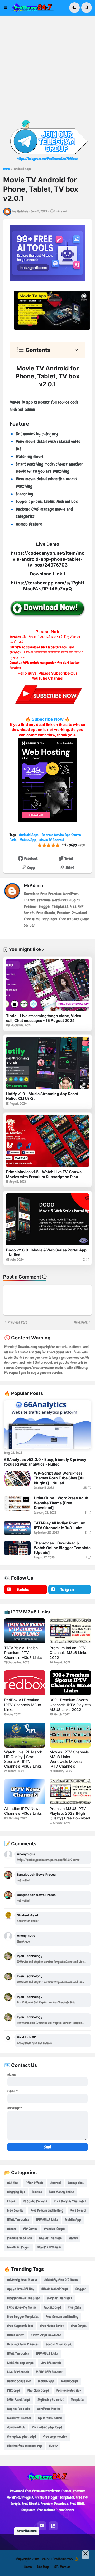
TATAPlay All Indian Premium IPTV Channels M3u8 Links (60, 1525)
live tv (53, 2446)
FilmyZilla (75, 2307)
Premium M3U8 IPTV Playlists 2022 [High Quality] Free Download (70, 1813)
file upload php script (22, 2436)
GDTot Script (15, 2335)
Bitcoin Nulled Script (55, 2289)
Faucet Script (53, 2307)
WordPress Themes (49, 2247)
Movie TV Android (52, 840)
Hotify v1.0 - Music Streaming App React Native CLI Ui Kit (42, 1096)
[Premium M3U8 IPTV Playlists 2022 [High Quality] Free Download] (70, 1792)
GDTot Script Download (46, 2335)
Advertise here (27, 2531)
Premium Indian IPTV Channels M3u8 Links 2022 (68, 1653)
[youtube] (42, 2526)
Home (6, 169)
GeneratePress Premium (23, 2344)
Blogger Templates (59, 2298)
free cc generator (55, 2436)
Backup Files (76, 2183)
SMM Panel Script (19, 2400)
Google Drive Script (59, 2344)
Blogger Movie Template (23, 2298)
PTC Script (14, 2390)
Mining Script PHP (19, 2381)
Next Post (80, 1322)
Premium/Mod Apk (20, 2238)
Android (56, 2183)
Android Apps (22, 169)
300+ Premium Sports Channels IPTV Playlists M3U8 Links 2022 (70, 1704)
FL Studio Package (35, 2201)
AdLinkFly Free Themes (22, 2280)
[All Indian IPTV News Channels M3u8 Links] (25, 1792)
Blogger (81, 2289)
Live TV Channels (18, 2372)
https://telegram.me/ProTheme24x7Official (47, 159)
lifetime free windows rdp (25, 2446)
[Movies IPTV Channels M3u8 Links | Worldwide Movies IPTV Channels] (70, 1735)
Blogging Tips (16, 2192)
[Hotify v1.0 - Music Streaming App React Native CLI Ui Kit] (47, 1063)
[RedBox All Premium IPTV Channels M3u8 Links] (25, 1683)
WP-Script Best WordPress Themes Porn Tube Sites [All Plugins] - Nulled (59, 1478)
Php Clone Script (38, 2390)
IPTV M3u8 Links (47, 2220)
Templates (78, 2400)
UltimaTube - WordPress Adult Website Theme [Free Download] (61, 1503)
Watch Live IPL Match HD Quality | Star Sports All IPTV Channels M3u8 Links (23, 1759)
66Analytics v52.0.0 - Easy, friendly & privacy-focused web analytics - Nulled (46, 1462)
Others (12, 2229)
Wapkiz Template (50, 2238)
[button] (7, 8)
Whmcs (73, 2238)
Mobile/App (28, 840)
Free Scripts (78, 2210)
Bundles (37, 2192)
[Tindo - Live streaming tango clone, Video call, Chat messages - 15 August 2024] (47, 985)
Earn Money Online (61, 2192)
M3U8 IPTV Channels (50, 2372)
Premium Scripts (55, 2229)
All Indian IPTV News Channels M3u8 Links (23, 1811)
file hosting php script (47, 2427)
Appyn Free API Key (21, 2289)
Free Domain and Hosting (47, 2210)
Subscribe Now (48, 719)
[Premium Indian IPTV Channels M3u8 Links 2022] (70, 1631)
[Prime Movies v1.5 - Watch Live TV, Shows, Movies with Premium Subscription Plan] (47, 1141)
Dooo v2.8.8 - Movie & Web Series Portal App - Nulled (46, 1252)
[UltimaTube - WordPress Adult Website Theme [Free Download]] (17, 1503)
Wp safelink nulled (50, 2418)
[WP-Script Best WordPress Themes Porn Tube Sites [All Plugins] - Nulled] (17, 1478)
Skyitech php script (51, 2400)
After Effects (34, 2183)
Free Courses (15, 2210)
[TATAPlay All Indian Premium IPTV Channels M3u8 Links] (17, 1528)
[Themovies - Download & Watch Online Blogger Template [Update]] (17, 1548)
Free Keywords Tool (20, 2326)
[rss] (53, 2526)
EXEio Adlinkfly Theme (22, 2307)
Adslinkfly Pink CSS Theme (61, 2280)
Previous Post (17, 1322)
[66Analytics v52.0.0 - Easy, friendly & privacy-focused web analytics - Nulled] (47, 1425)
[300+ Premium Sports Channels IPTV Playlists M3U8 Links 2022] (70, 1683)
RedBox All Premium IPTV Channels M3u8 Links (23, 1704)
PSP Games (30, 2229)
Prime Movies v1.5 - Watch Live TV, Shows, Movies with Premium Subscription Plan (44, 1174)
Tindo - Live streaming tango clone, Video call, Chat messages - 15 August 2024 (44, 1018)
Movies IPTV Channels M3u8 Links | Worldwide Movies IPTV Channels (69, 1759)
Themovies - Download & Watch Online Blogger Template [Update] (62, 1548)
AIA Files (13, 2183)
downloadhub (16, 2427)
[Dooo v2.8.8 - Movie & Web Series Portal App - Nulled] (47, 1219)
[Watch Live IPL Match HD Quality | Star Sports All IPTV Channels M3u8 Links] (25, 1735)
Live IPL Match (51, 2363)
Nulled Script (70, 2381)
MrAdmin (34, 885)
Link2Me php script (20, 2363)
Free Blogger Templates (70, 2201)
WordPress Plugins (19, 2247)
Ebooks (12, 2201)
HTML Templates (18, 2220)
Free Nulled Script (52, 2326)
